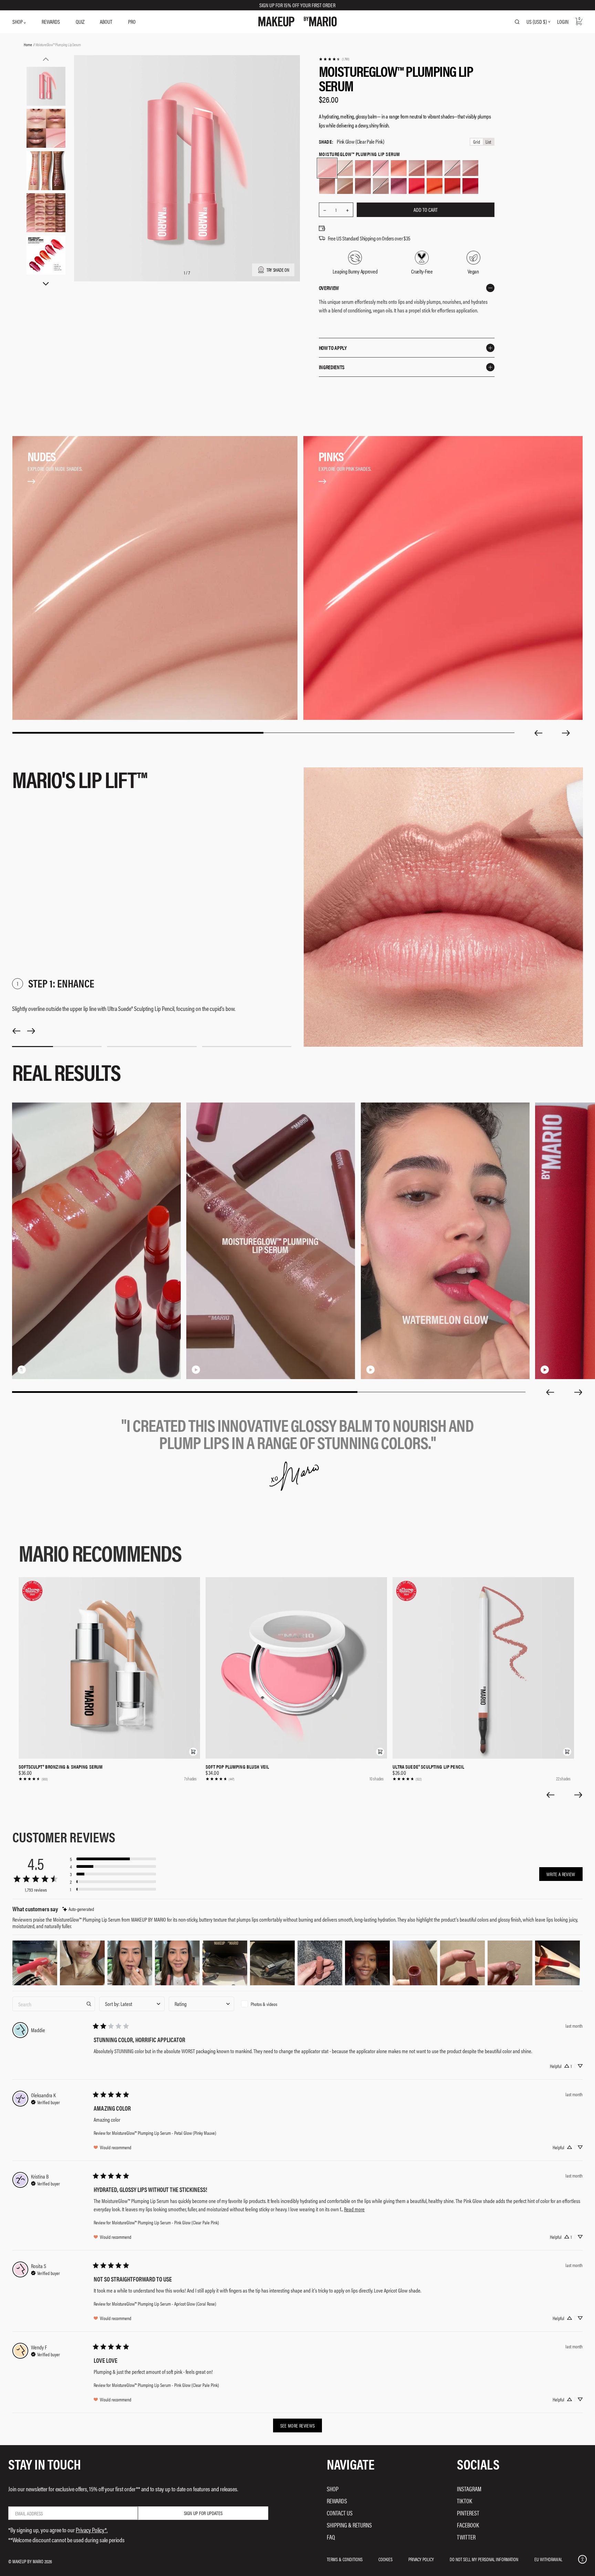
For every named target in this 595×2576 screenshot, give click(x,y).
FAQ (331, 2537)
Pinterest (468, 2513)
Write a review (561, 1874)
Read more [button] (354, 2209)
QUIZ (80, 22)
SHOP (18, 22)
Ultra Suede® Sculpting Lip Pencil (428, 1767)
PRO (132, 22)
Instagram (469, 2489)
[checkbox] (271, 2004)
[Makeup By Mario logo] (297, 22)
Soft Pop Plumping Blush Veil (237, 1767)
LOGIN (563, 22)
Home (28, 44)
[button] (193, 1752)
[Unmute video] (33, 1369)
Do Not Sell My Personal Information (484, 2559)
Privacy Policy (421, 2559)
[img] (78, 1909)
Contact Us (340, 2513)
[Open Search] (517, 22)
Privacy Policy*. (92, 2530)
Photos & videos (264, 2004)
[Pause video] (22, 1369)
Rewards (337, 2501)
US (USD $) (537, 22)
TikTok (464, 2501)
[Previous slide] (538, 733)
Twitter (466, 2537)
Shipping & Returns (349, 2525)
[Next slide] (566, 733)
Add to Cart (426, 210)
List (488, 142)
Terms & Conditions (345, 2559)
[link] (334, 59)
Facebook (468, 2525)
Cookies (385, 2559)
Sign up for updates (203, 2513)
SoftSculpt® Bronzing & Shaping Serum (61, 1767)
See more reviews (298, 2425)
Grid (477, 142)
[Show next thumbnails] (46, 284)
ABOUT (106, 22)
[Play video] (196, 1369)
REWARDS (51, 22)
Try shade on (278, 269)
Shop (333, 2489)
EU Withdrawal (548, 2559)
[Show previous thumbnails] (46, 59)
